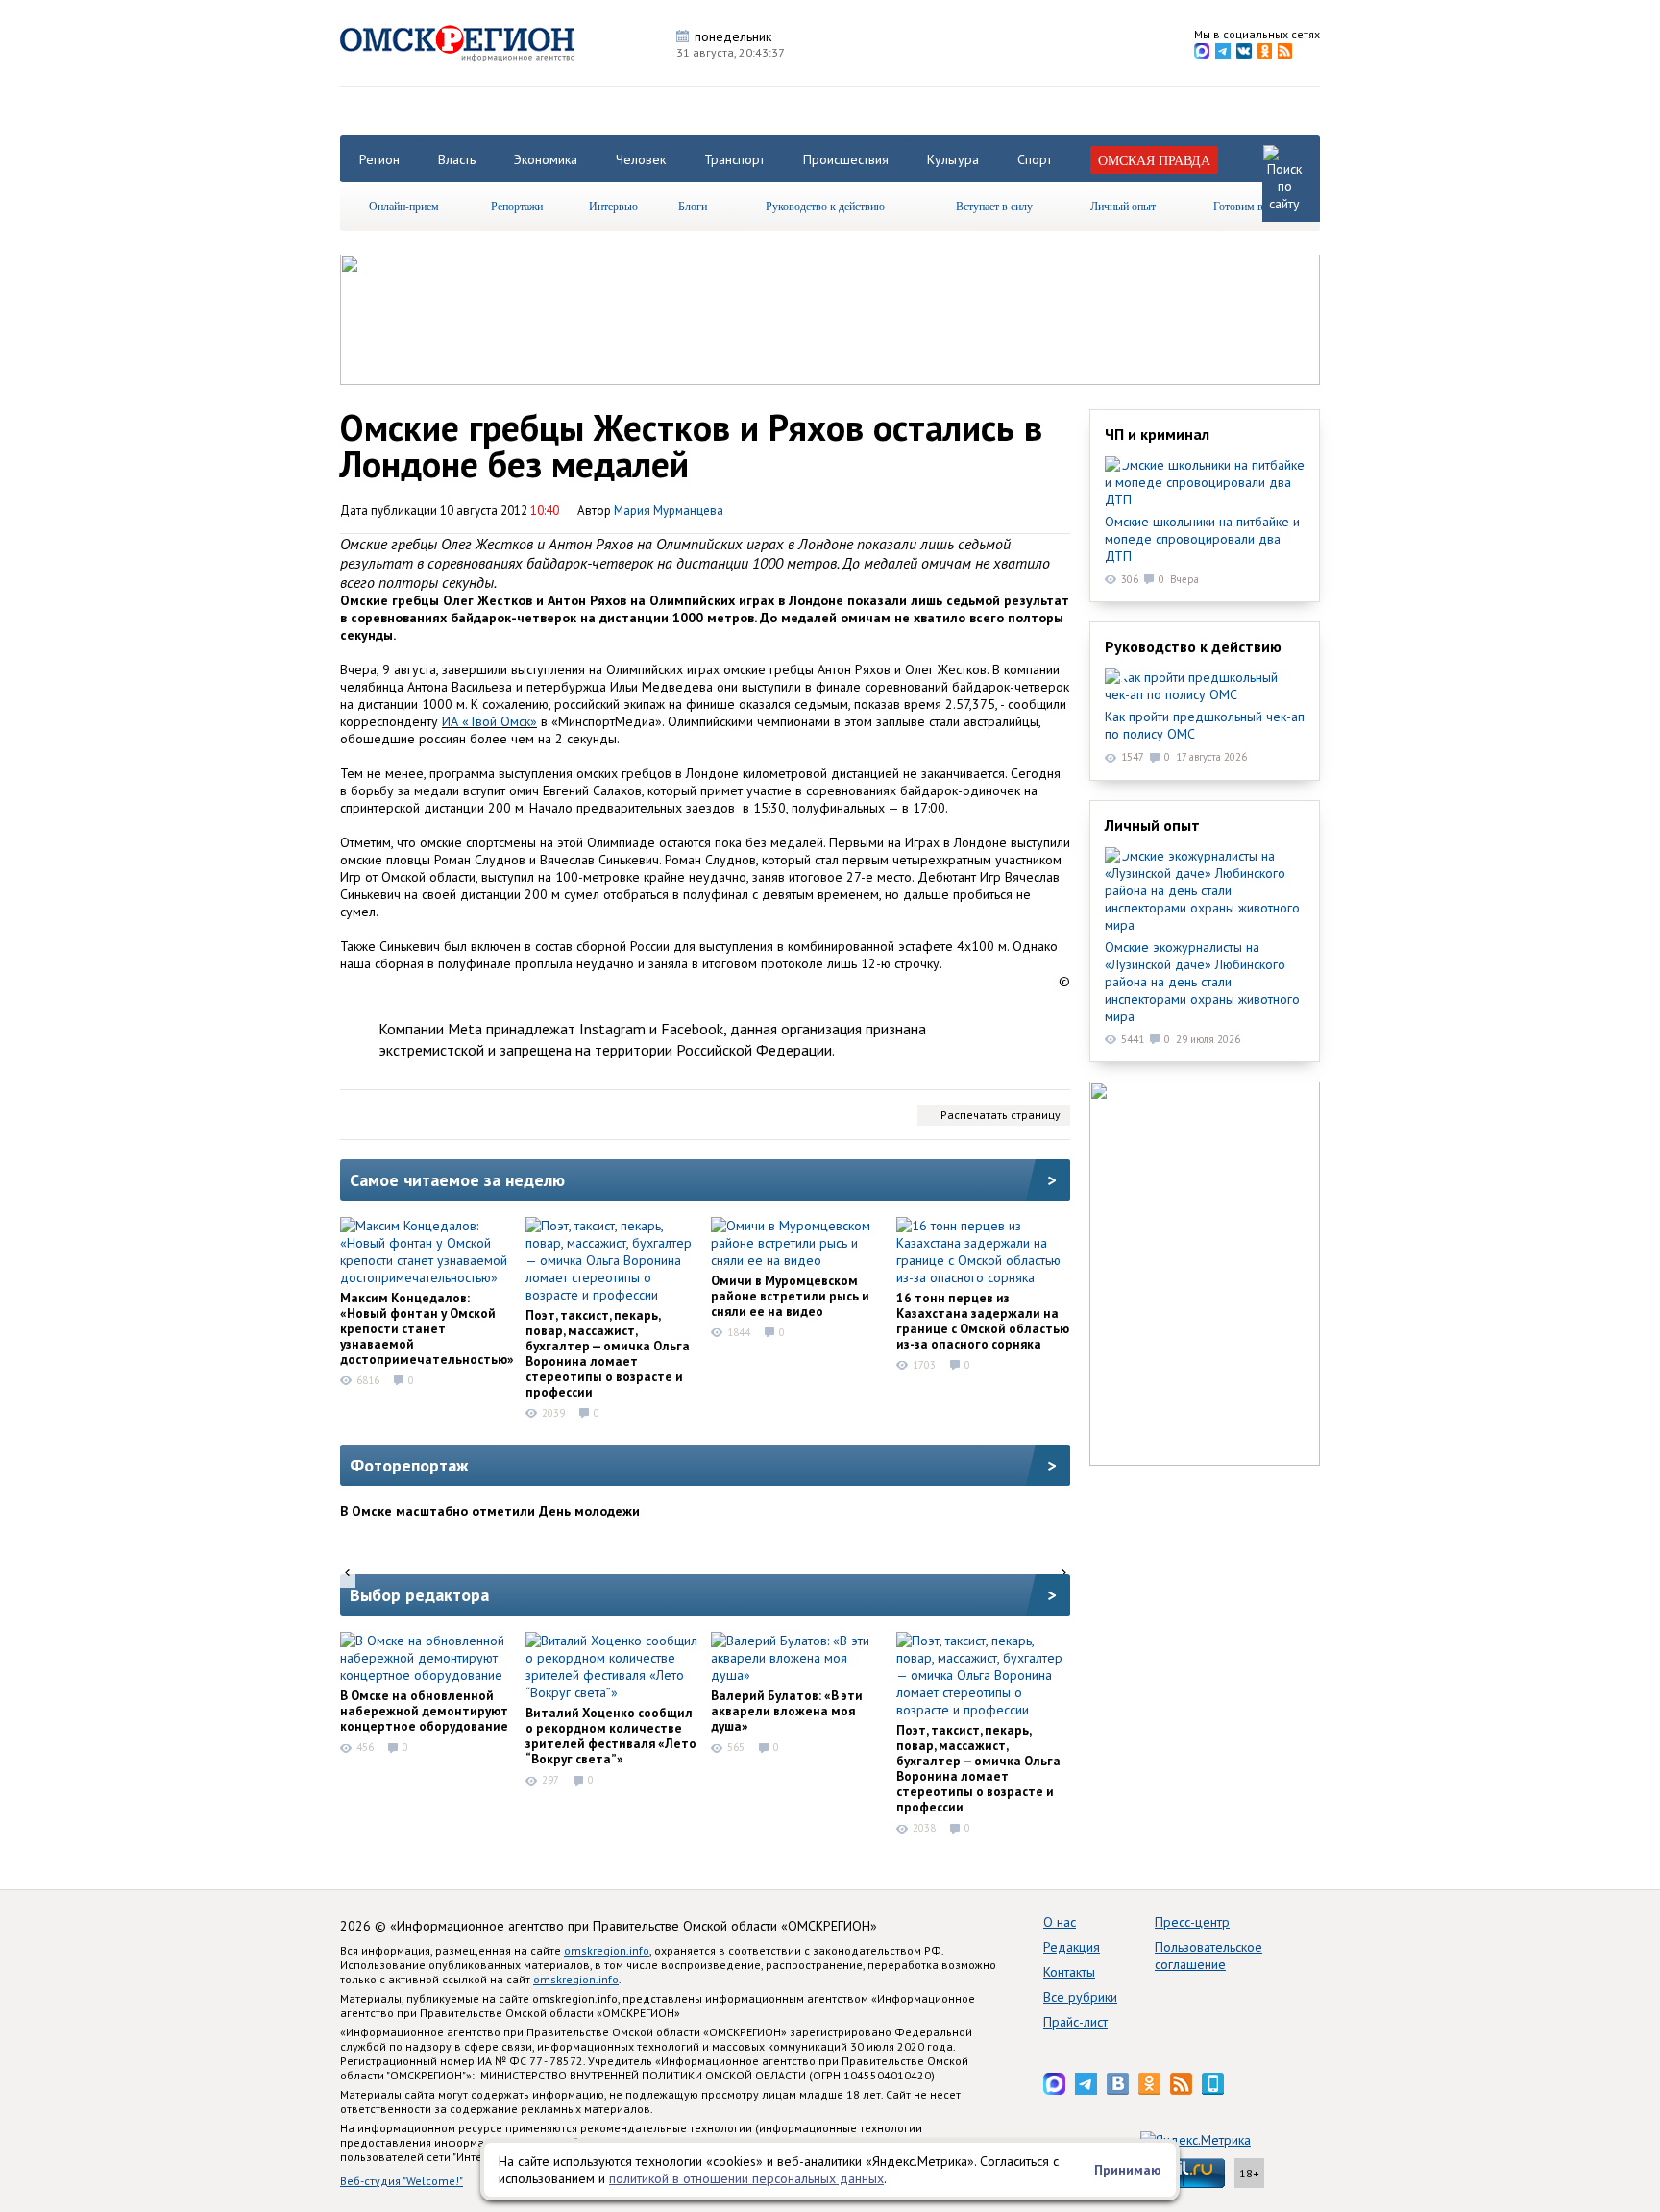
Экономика (546, 159)
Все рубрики (1080, 1997)
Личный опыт (1123, 206)
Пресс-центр (1192, 1922)
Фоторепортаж (409, 1465)
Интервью (613, 206)
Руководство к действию (825, 206)
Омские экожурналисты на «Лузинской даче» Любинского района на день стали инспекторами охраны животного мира (1202, 982)
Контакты (1069, 1972)
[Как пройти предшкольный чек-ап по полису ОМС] (1205, 686)
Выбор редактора (419, 1595)
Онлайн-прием (404, 206)
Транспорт (734, 159)
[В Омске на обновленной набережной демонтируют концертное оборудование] (427, 1658)
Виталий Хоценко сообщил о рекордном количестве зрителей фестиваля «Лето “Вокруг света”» (611, 1736)
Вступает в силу (994, 206)
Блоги (693, 206)
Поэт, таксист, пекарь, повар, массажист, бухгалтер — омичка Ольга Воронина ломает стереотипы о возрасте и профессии (608, 1353)
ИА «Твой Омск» (489, 721)
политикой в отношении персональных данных (746, 2178)
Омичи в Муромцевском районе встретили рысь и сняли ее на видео (790, 1296)
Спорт (1035, 159)
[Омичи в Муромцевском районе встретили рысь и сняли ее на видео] (797, 1243)
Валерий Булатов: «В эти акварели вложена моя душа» (787, 1711)
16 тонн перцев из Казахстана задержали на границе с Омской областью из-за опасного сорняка (983, 1321)
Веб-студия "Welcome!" (402, 2181)
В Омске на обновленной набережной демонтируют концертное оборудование (424, 1711)
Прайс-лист (1075, 2022)
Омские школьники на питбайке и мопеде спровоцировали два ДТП (1202, 539)
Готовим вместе (1252, 206)
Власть (457, 159)
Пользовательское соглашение (1208, 1956)
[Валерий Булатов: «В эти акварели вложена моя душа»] (797, 1658)
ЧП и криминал (1157, 434)
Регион (379, 159)
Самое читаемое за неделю (457, 1180)
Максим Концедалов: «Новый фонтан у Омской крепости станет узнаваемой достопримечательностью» (427, 1328)
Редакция (1072, 1947)
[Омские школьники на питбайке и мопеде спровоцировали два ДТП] (1205, 482)
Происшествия (846, 159)
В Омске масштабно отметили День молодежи (490, 1511)
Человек (641, 159)
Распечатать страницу (1001, 1115)
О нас (1060, 1922)
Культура (953, 159)
